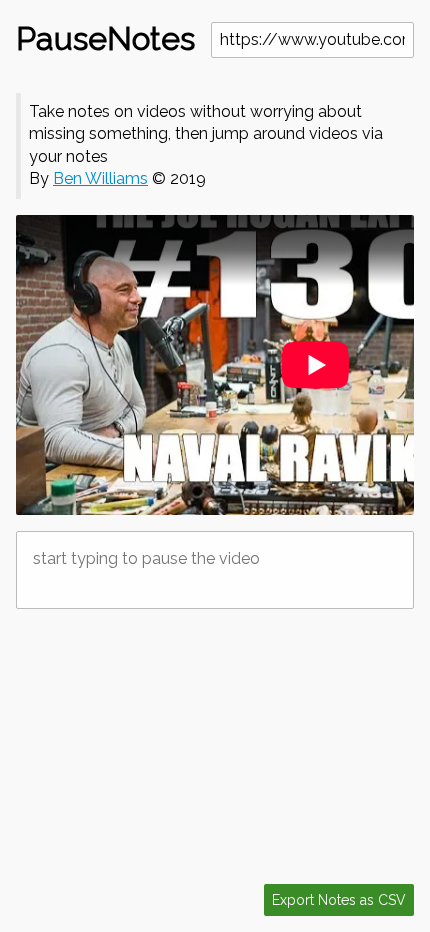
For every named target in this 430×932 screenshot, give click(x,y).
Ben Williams (100, 178)
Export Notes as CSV (339, 900)
